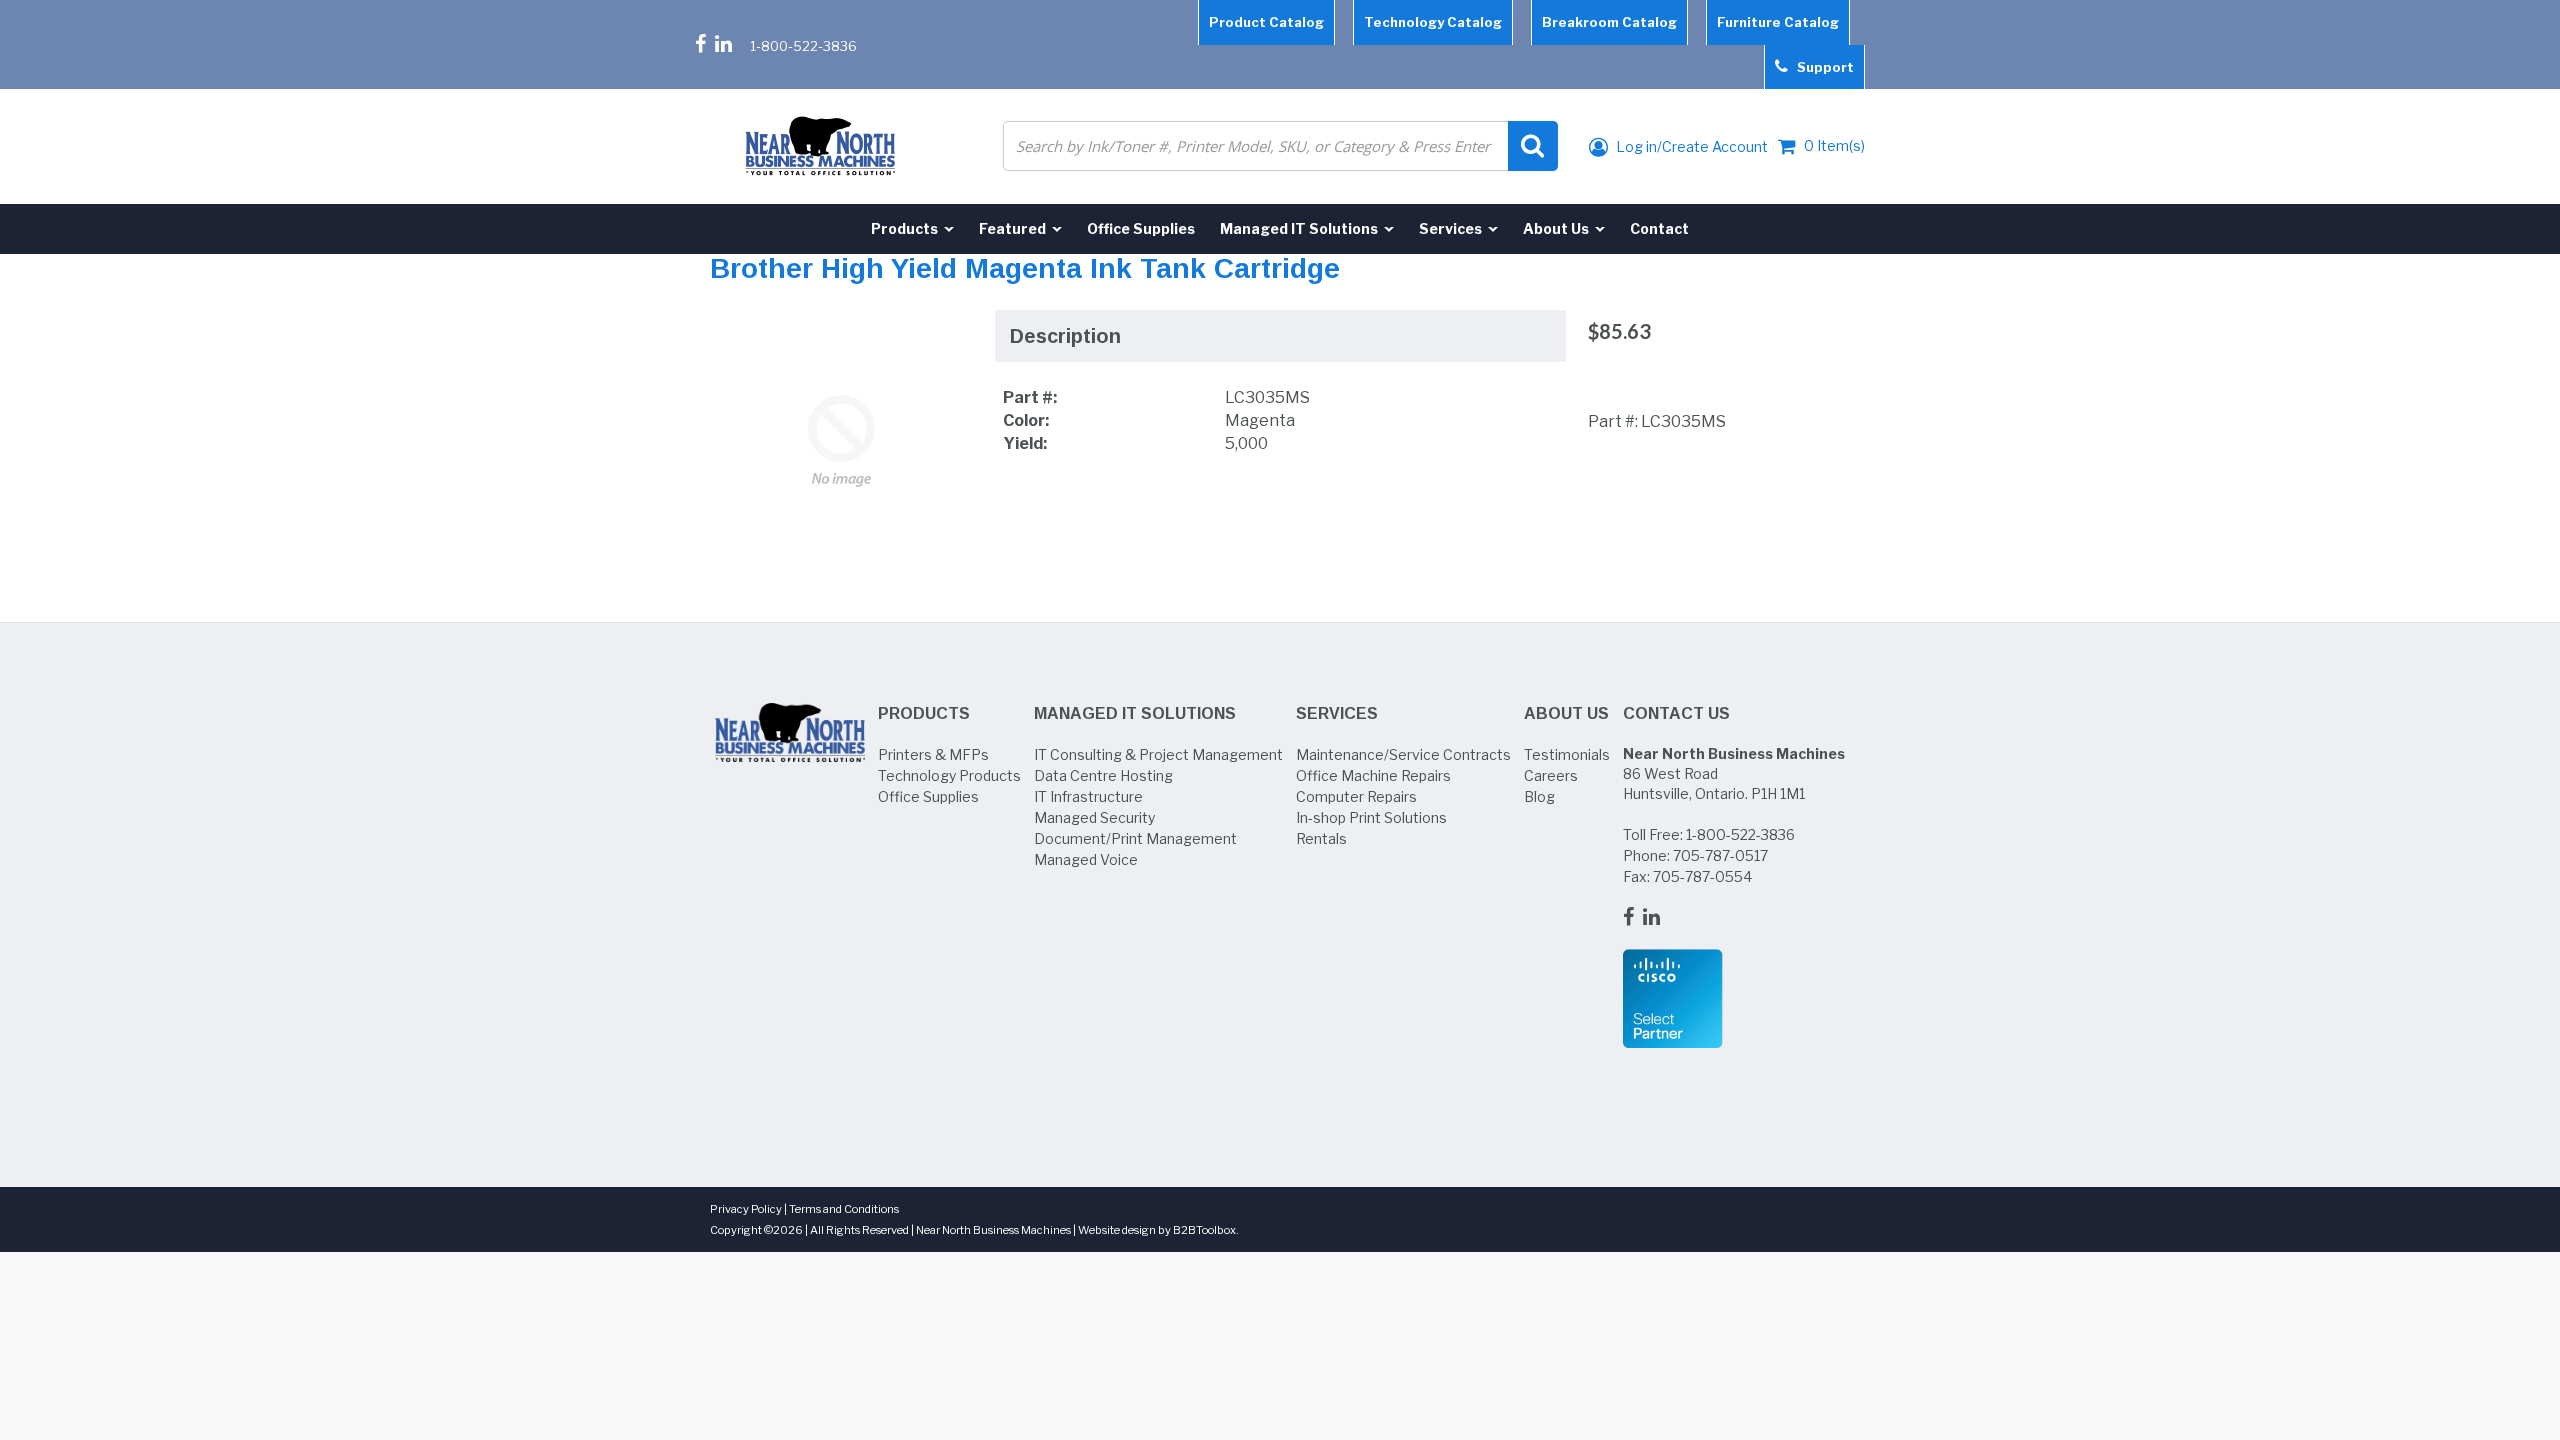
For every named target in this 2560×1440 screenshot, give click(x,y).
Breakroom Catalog (1609, 22)
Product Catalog (1266, 22)
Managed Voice (1086, 859)
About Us (1566, 713)
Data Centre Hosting (1103, 775)
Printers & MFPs (933, 754)
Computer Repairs (1356, 796)
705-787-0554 (1702, 876)
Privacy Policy (746, 1209)
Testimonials (1567, 754)
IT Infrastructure (1088, 796)
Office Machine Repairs (1373, 775)
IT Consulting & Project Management (1158, 754)
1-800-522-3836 (803, 46)
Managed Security (1094, 817)
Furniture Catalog (1778, 22)
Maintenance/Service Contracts (1403, 754)
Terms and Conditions (844, 1209)
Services (1337, 713)
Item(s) (1834, 145)
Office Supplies (928, 796)
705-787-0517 (1720, 855)
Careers (1551, 775)
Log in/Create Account (1690, 146)
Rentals (1321, 838)
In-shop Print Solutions (1371, 817)
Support (1821, 67)
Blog (1539, 796)
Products (924, 713)
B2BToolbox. (1206, 1230)
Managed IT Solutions (1135, 713)
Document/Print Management (1135, 838)
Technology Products (949, 775)
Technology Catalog (1433, 22)
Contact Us (1676, 713)
